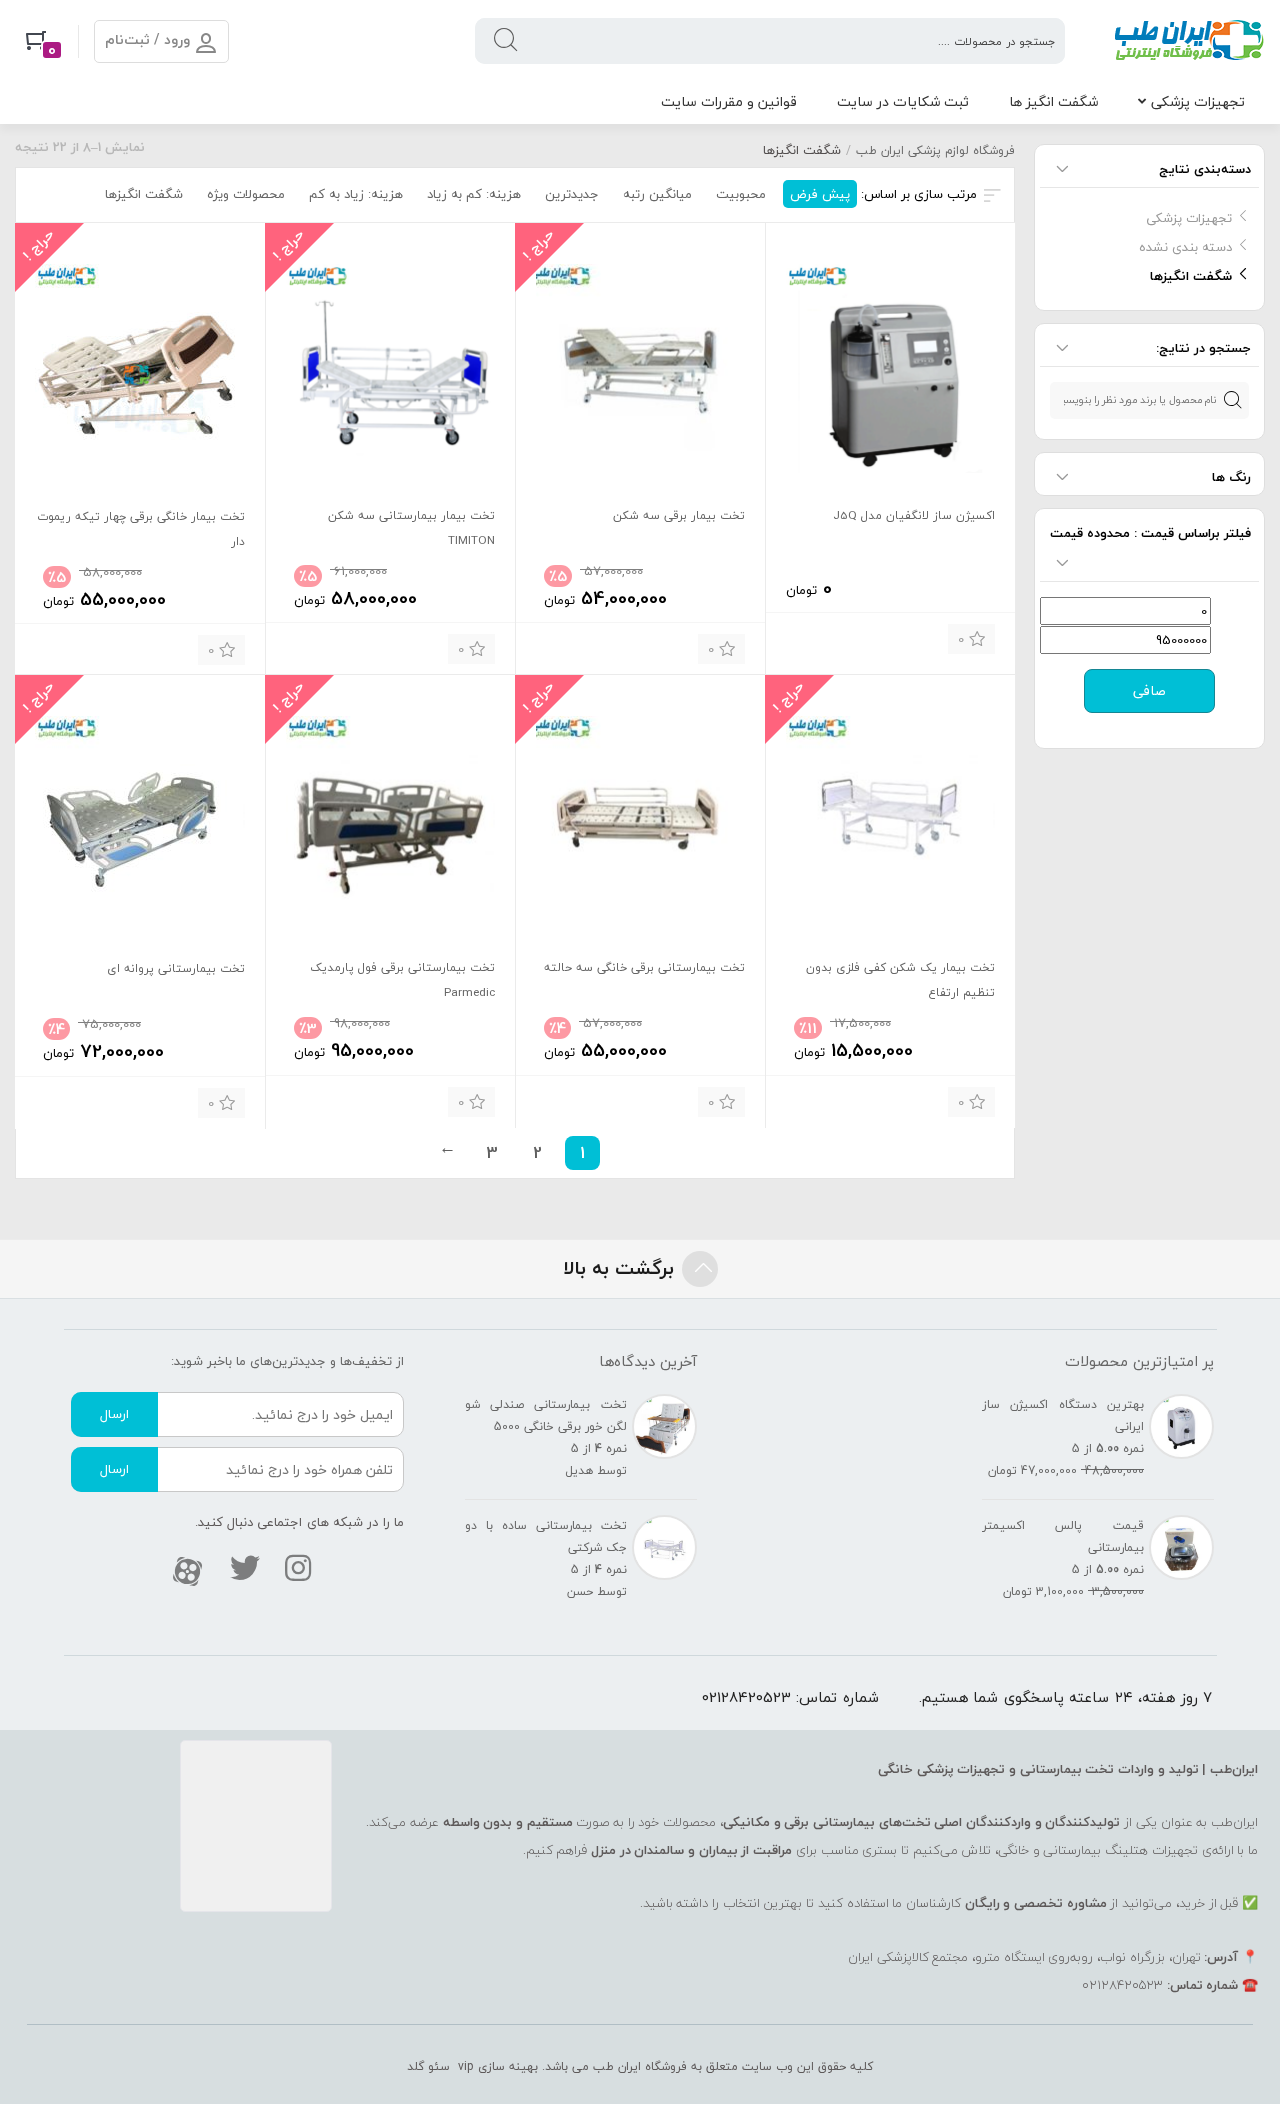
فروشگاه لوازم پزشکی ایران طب (935, 150)
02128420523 (746, 1697)
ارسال (114, 1414)
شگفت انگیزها (1191, 276)
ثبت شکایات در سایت (903, 101)
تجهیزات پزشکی (1198, 101)
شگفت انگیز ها (1053, 101)
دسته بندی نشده (1185, 247)
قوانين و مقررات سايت (729, 101)
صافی (1149, 691)
